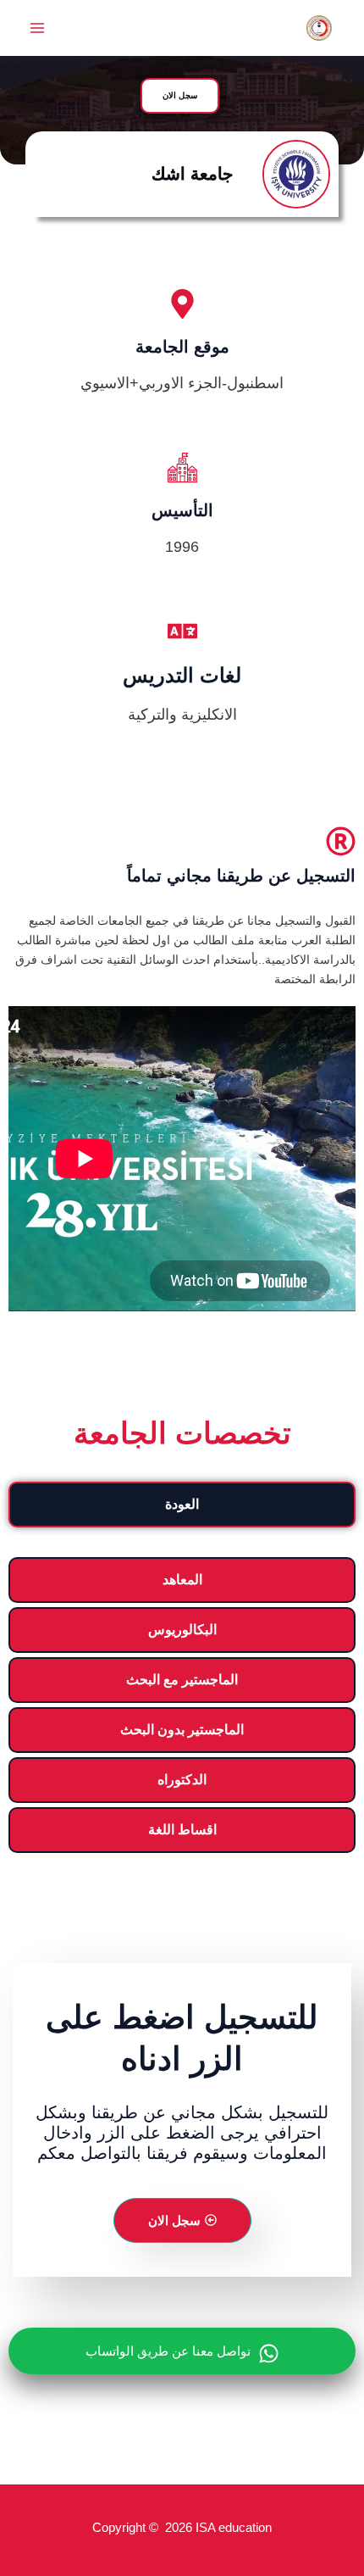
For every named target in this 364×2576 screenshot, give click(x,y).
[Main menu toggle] (37, 28)
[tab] (182, 1505)
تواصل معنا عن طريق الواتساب (168, 2351)
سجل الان (174, 2220)
